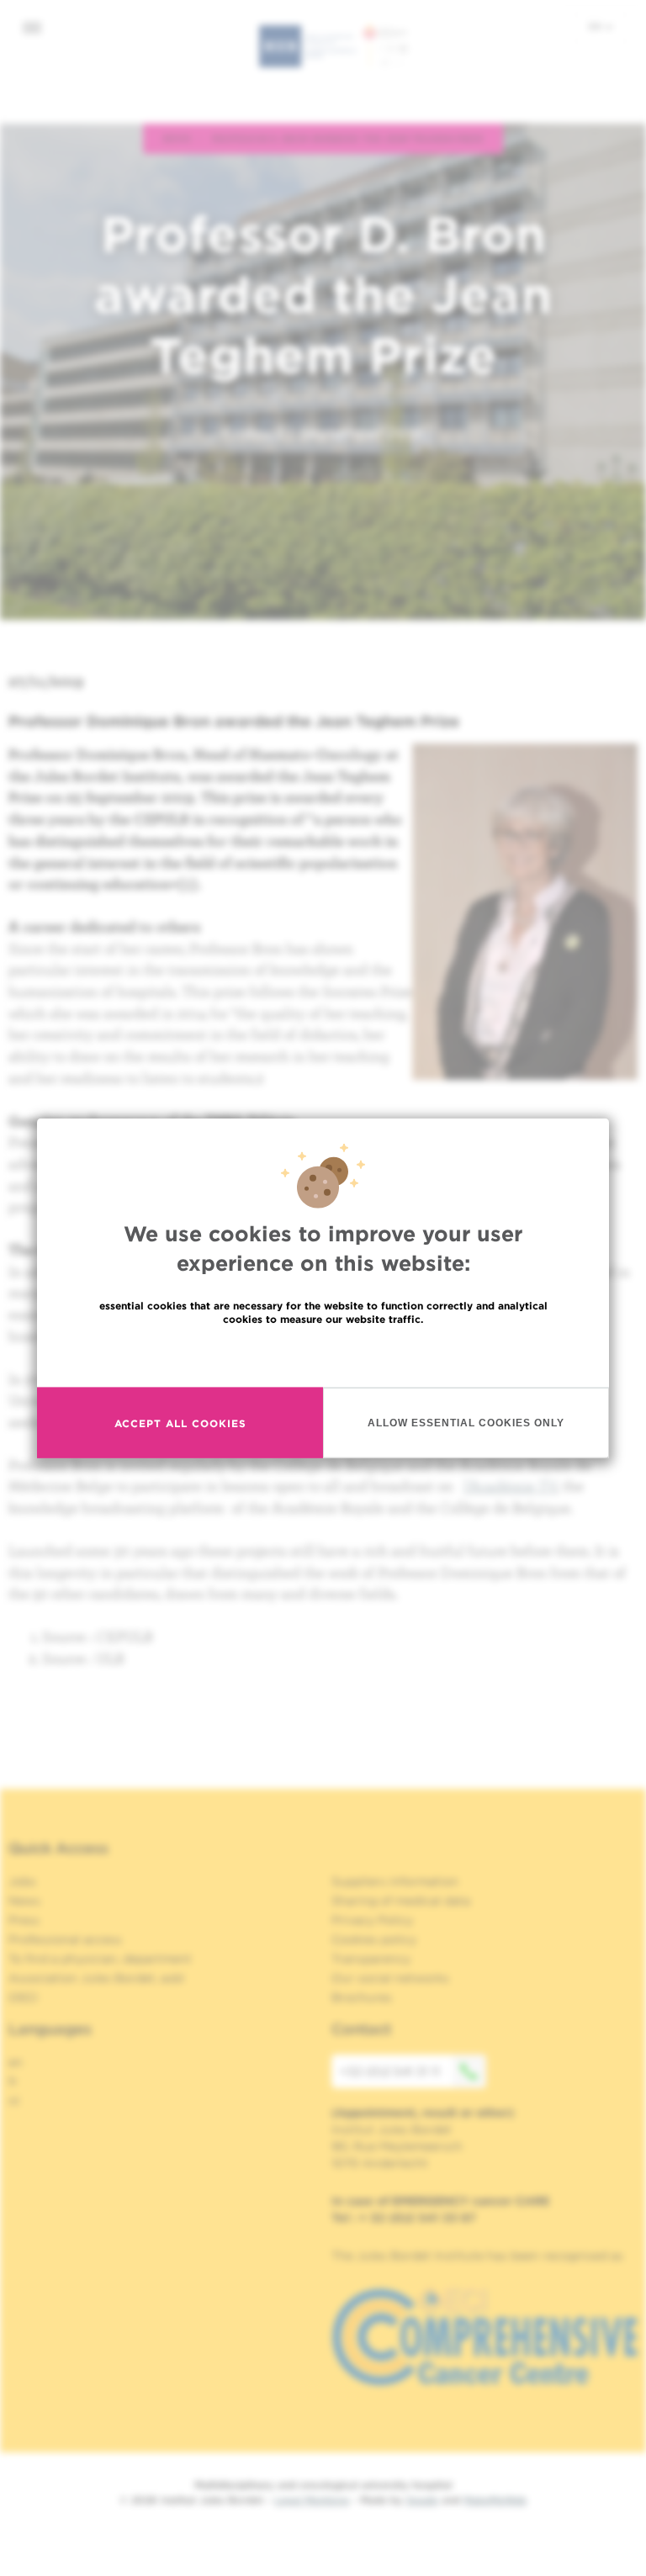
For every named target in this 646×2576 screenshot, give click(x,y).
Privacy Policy (372, 1920)
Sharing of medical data (401, 1901)
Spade (422, 2500)
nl (14, 2101)
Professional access (65, 1939)
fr (13, 2081)
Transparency (371, 1959)
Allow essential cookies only (466, 1422)
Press (24, 1920)
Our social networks (390, 1978)
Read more (323, 1355)
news (177, 138)
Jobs (22, 1881)
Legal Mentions (312, 2500)
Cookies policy (374, 1939)
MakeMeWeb (495, 2500)
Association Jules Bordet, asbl (96, 1978)
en (596, 26)
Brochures (362, 1997)
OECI (23, 1997)
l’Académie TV (510, 1486)
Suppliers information (395, 1881)
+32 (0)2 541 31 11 (390, 2071)
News (24, 1901)
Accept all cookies (180, 1423)
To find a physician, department (100, 1959)
